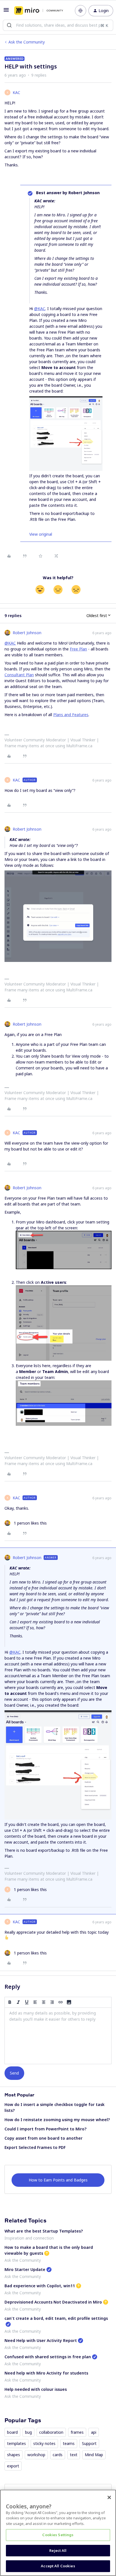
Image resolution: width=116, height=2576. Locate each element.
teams (69, 2443)
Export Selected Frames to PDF (35, 2147)
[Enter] (9, 25)
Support (89, 2443)
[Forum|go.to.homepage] (39, 11)
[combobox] (58, 25)
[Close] (109, 2497)
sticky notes (44, 2443)
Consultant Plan (19, 675)
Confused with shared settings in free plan (48, 2357)
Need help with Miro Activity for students (46, 2373)
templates (16, 2443)
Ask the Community (27, 42)
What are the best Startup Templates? (44, 2231)
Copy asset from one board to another (43, 2138)
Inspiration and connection (29, 2238)
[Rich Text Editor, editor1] (58, 2036)
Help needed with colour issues (36, 2389)
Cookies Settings (58, 2535)
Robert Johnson (27, 633)
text (74, 2455)
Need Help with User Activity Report (41, 2340)
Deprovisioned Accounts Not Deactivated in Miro (53, 2302)
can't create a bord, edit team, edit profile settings (56, 2318)
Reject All (58, 2550)
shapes (14, 2455)
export (13, 2466)
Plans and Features (71, 715)
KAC (16, 92)
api (94, 2432)
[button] (6, 12)
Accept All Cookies (58, 2566)
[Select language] (81, 11)
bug (28, 2432)
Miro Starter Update (25, 2269)
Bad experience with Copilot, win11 (40, 2286)
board (12, 2432)
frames (77, 2432)
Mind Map (94, 2455)
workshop (36, 2455)
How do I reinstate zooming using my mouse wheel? (57, 2120)
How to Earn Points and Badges (58, 2180)
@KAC (40, 309)
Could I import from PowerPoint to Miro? (45, 2129)
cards (58, 2455)
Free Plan (78, 649)
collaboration (51, 2432)
